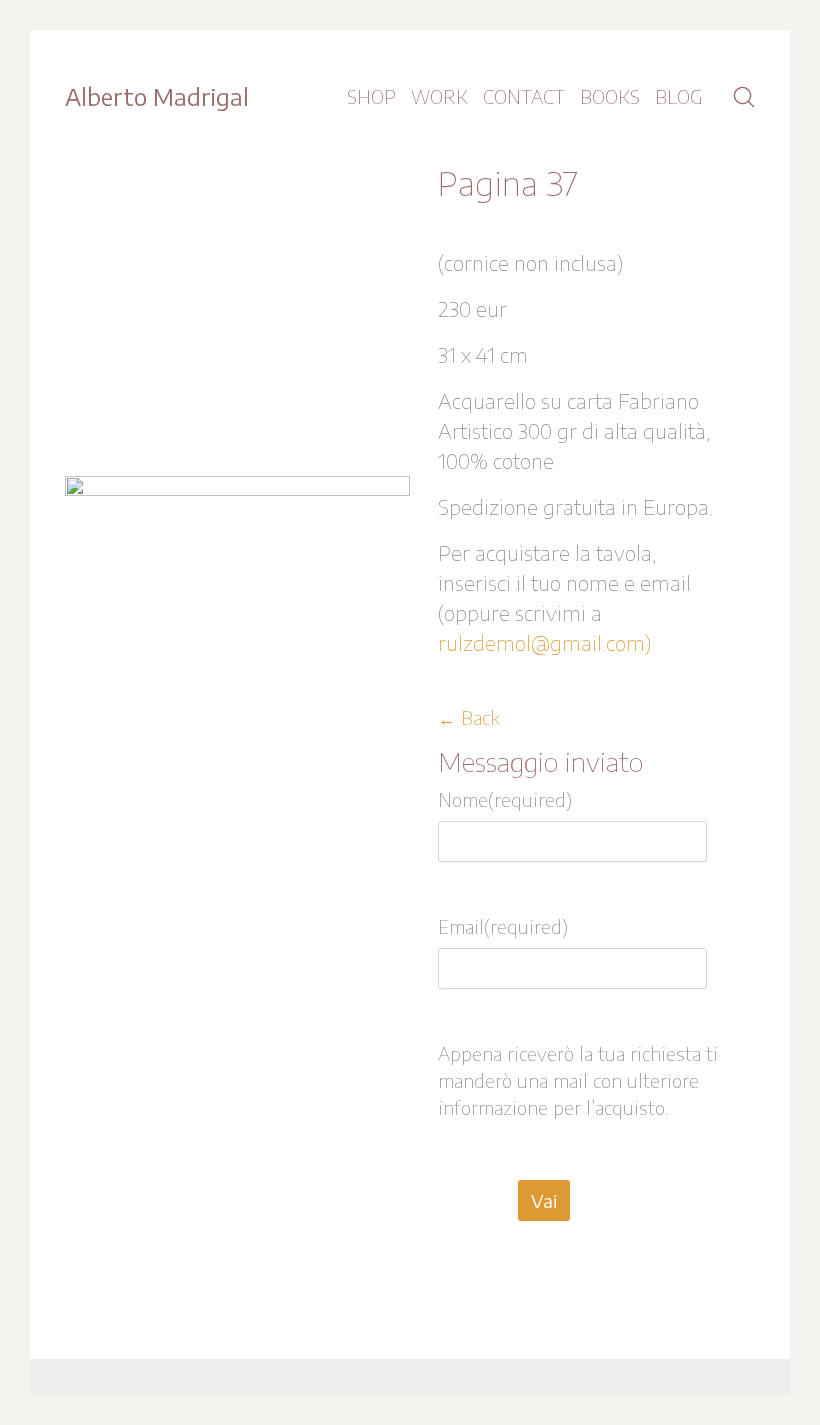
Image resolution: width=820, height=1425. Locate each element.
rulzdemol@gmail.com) (544, 642)
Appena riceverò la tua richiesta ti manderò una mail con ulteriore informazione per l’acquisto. (578, 1080)
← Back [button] (469, 717)
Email (503, 926)
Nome (505, 799)
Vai (544, 1200)
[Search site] (744, 97)
